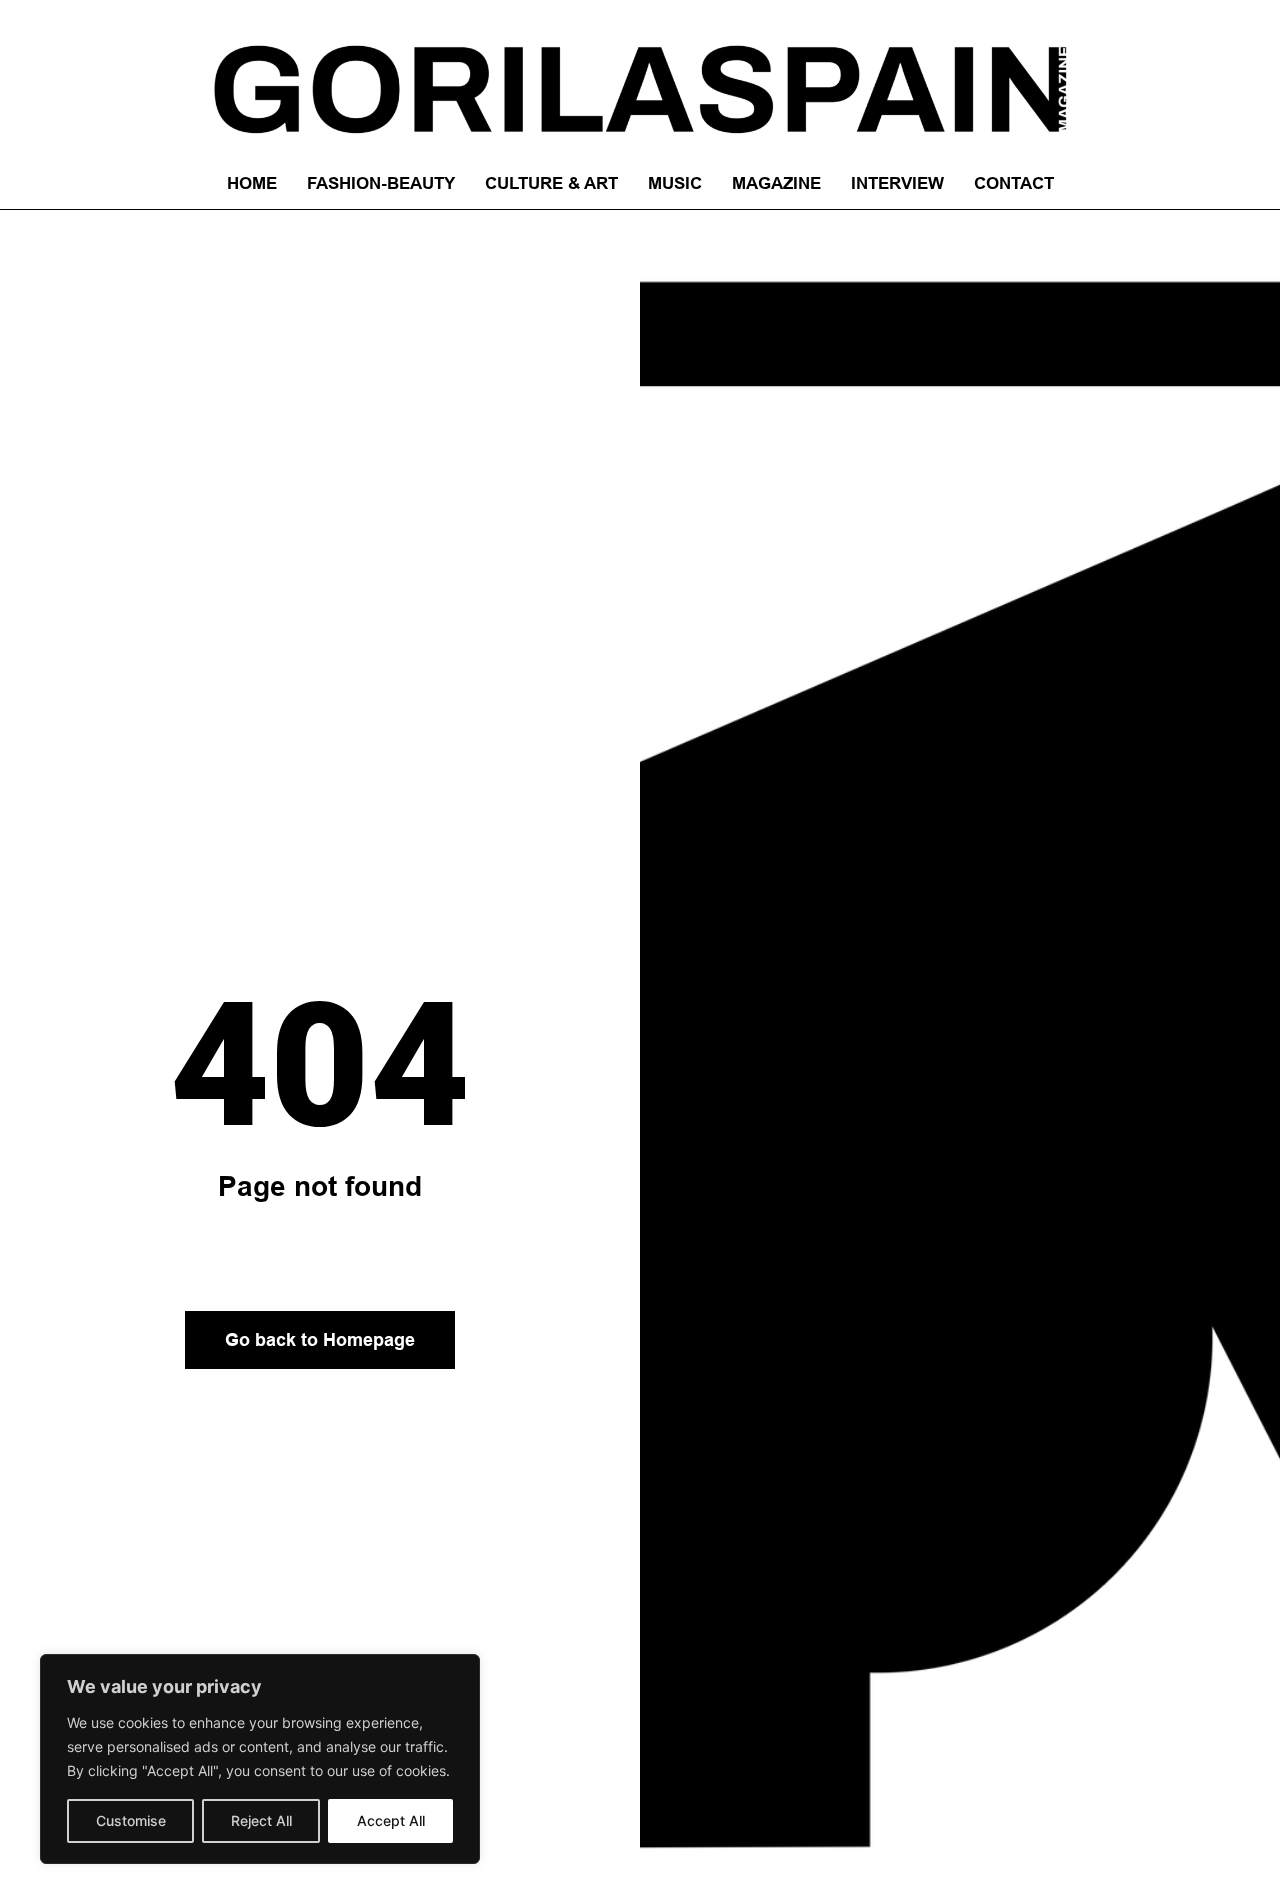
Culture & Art (551, 183)
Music (675, 183)
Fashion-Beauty (381, 183)
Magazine (776, 183)
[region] (260, 1759)
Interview (897, 183)
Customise (131, 1820)
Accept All (391, 1820)
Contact (1014, 183)
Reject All (261, 1820)
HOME (252, 183)
